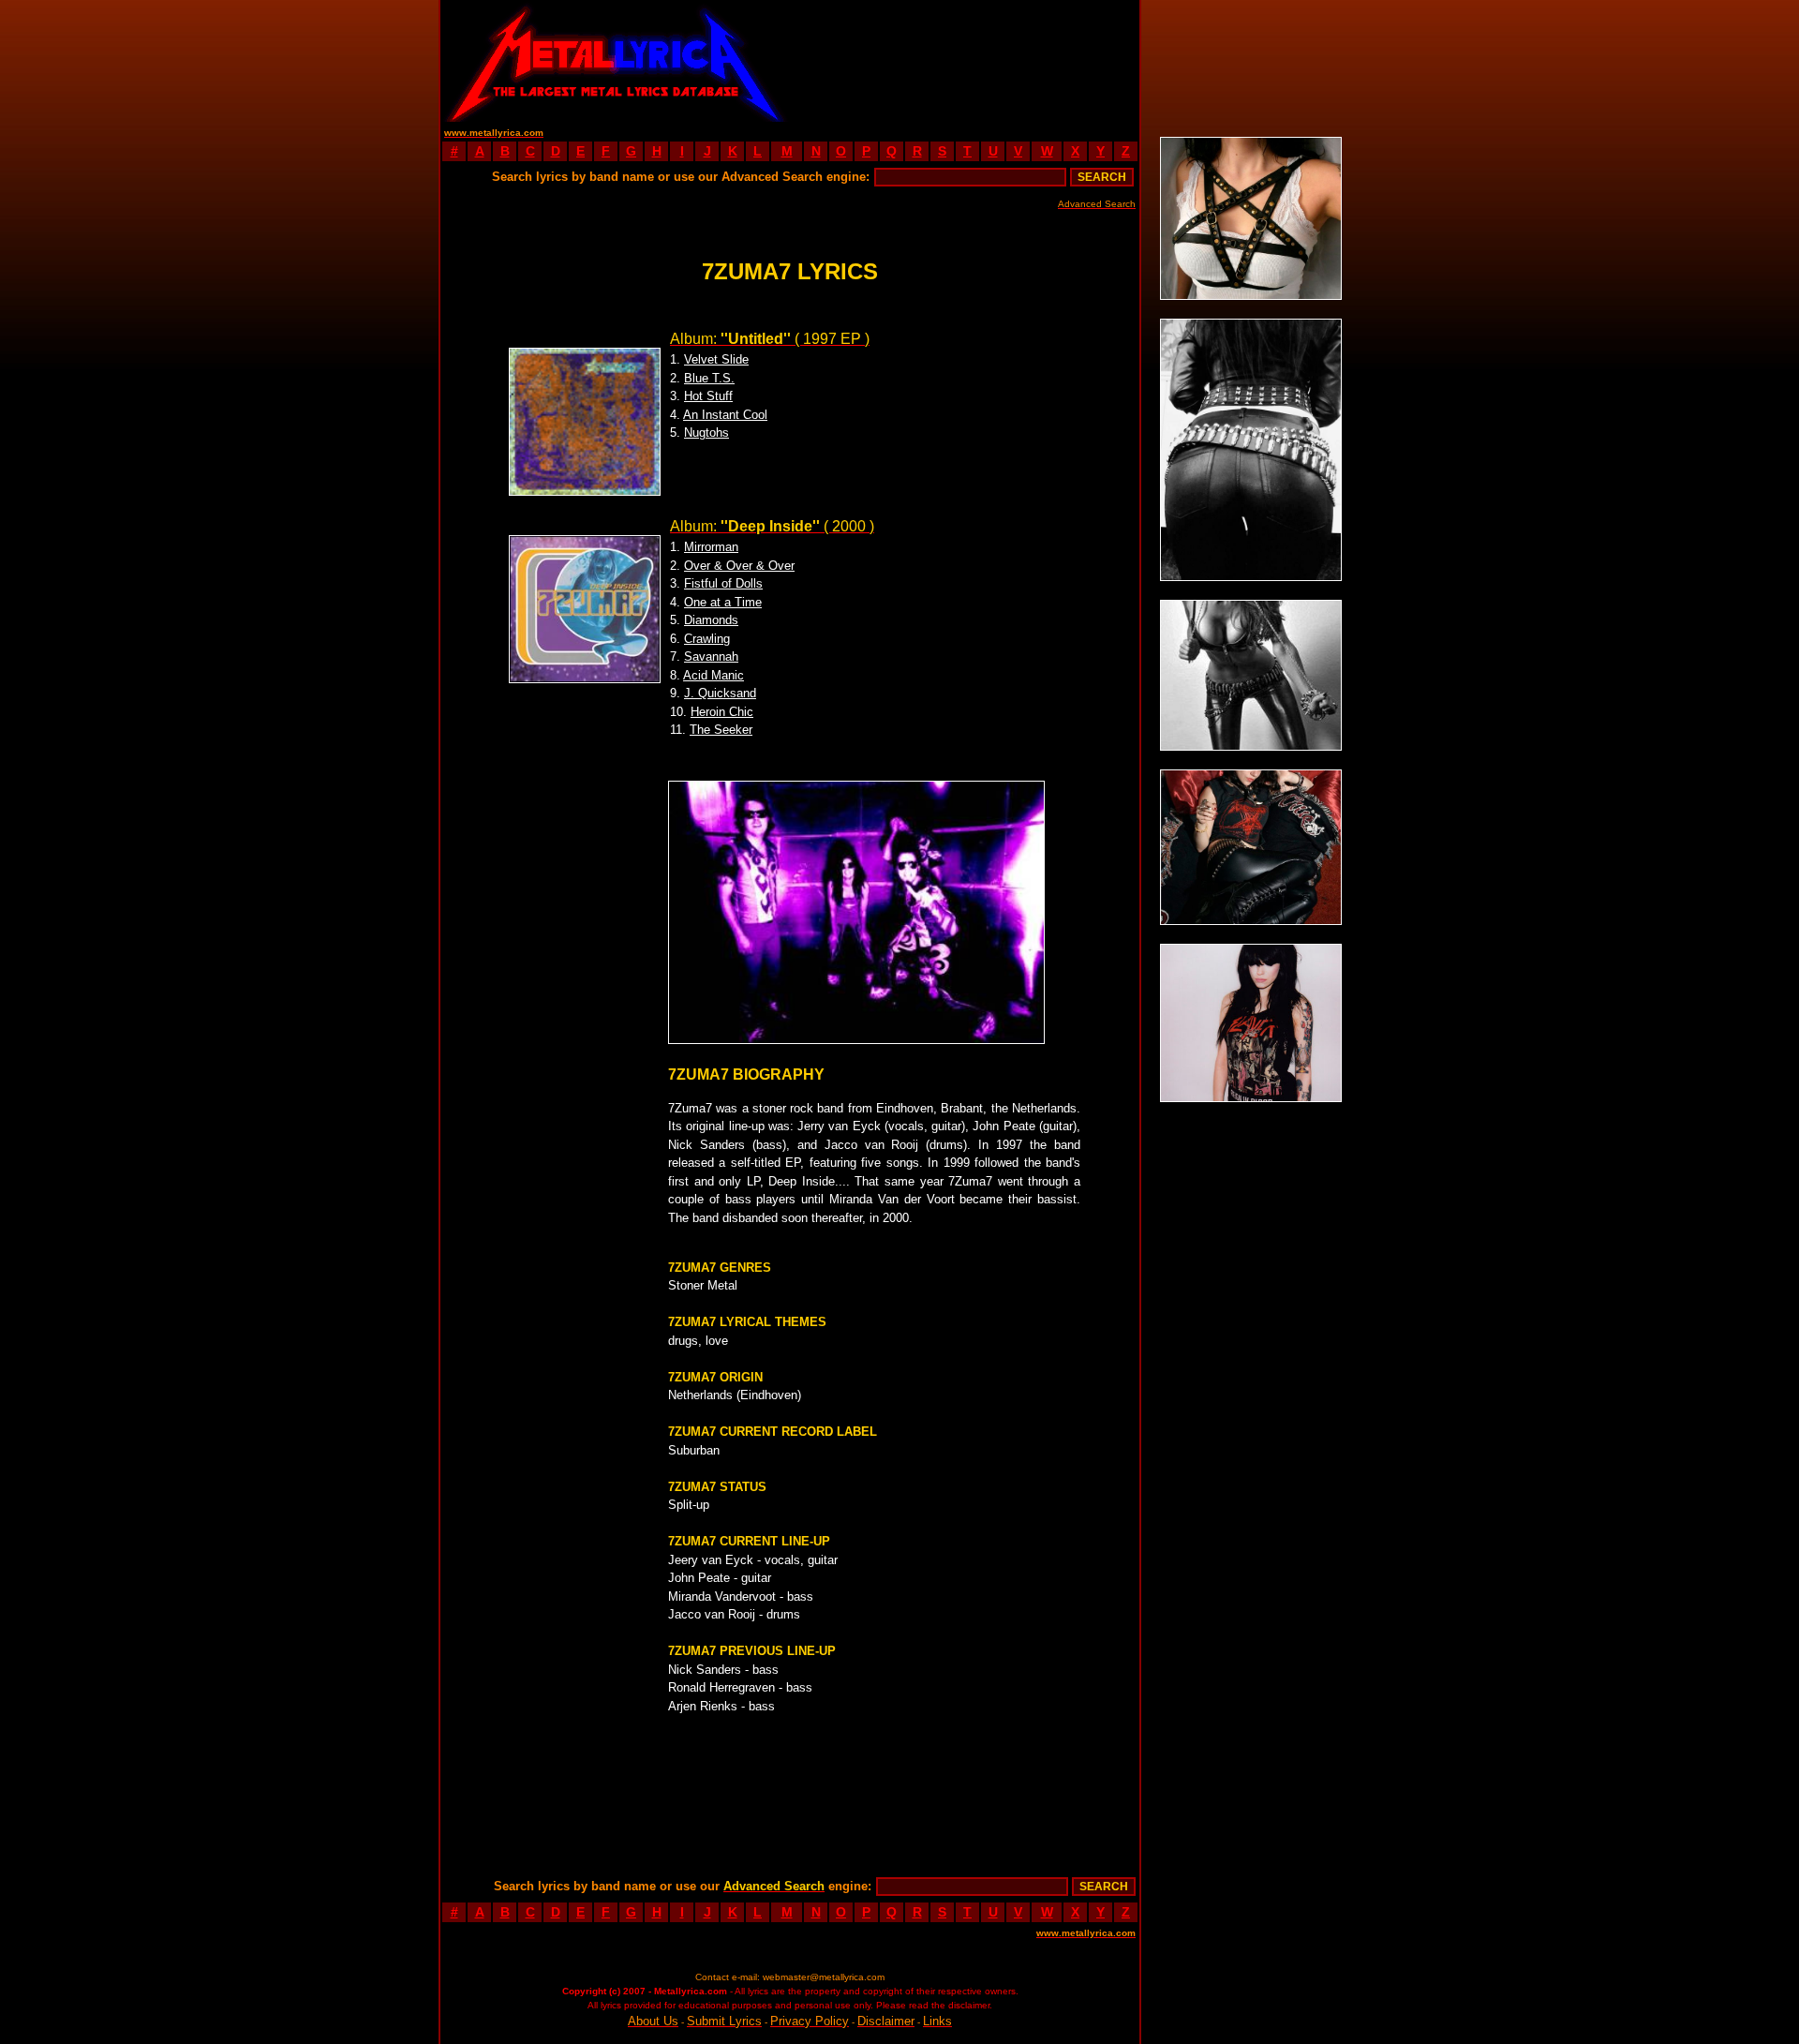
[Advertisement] (965, 61)
